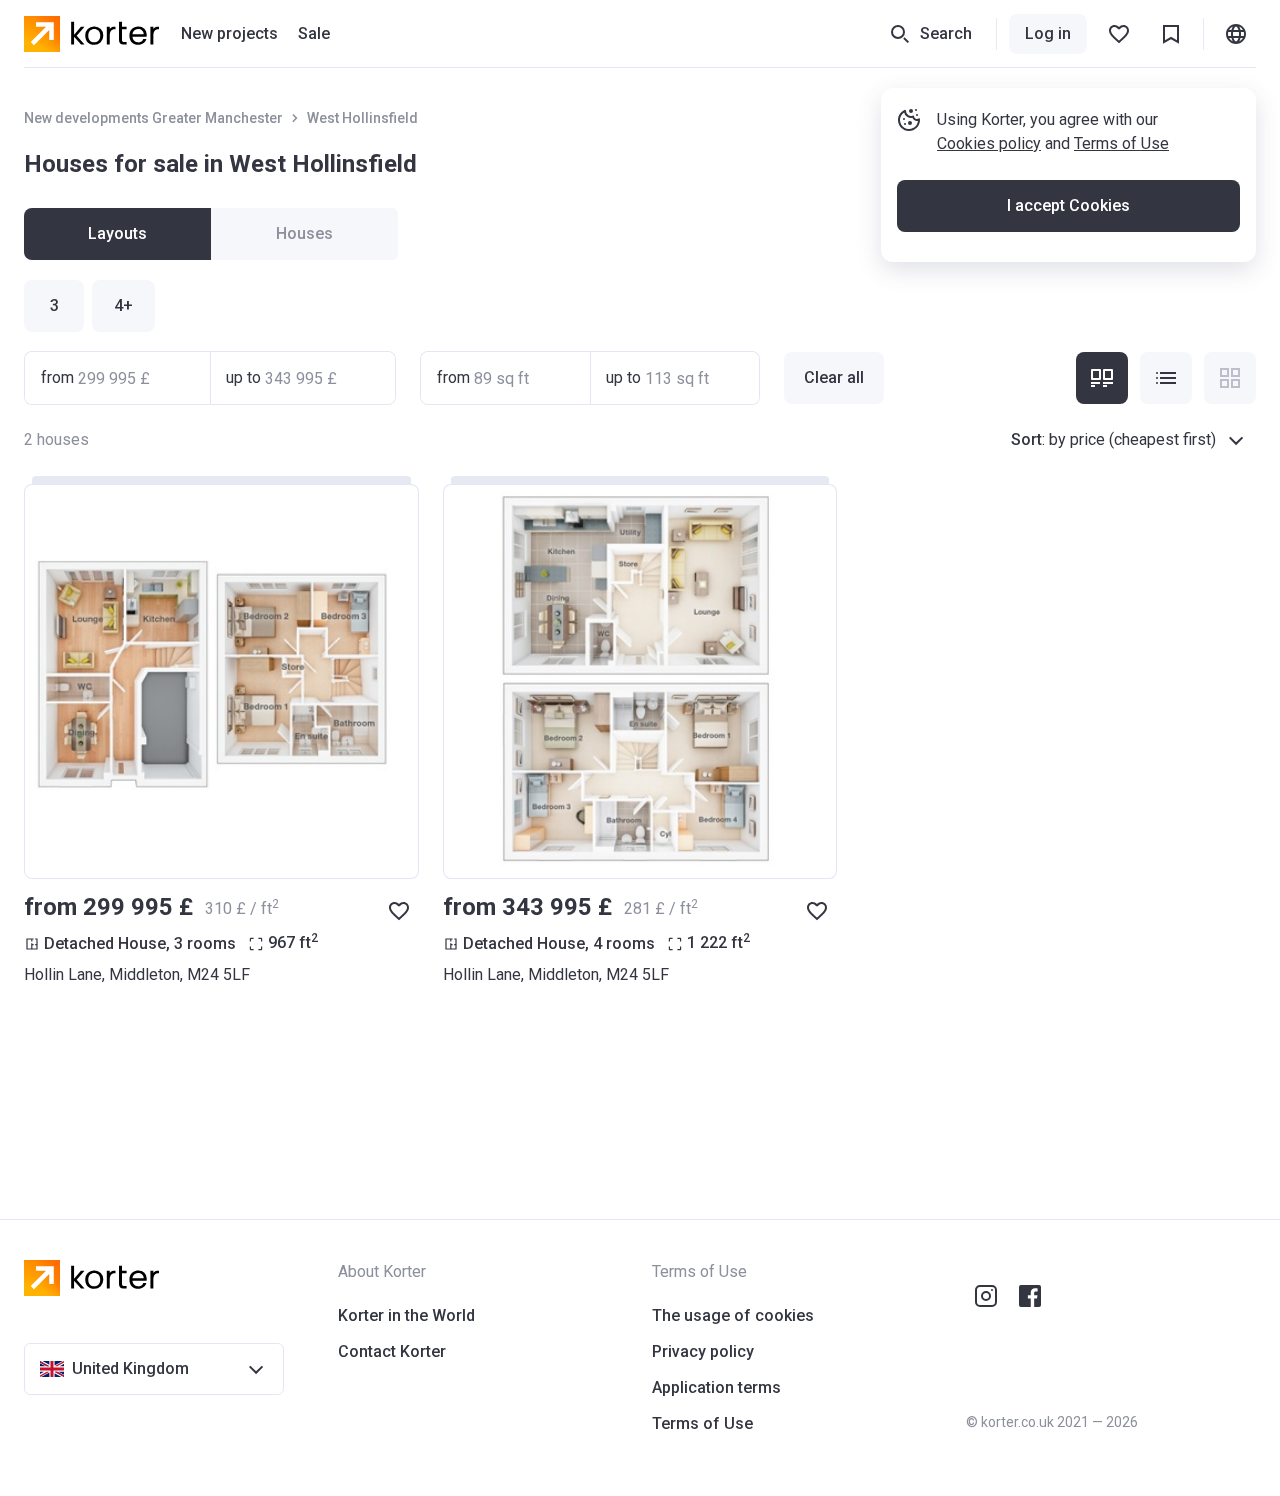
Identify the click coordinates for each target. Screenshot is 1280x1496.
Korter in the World (406, 1315)
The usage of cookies (733, 1315)
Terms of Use (1121, 143)
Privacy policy (703, 1351)
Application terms (716, 1387)
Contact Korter (392, 1351)
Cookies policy (989, 143)
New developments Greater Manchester (153, 118)
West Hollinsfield (362, 118)
